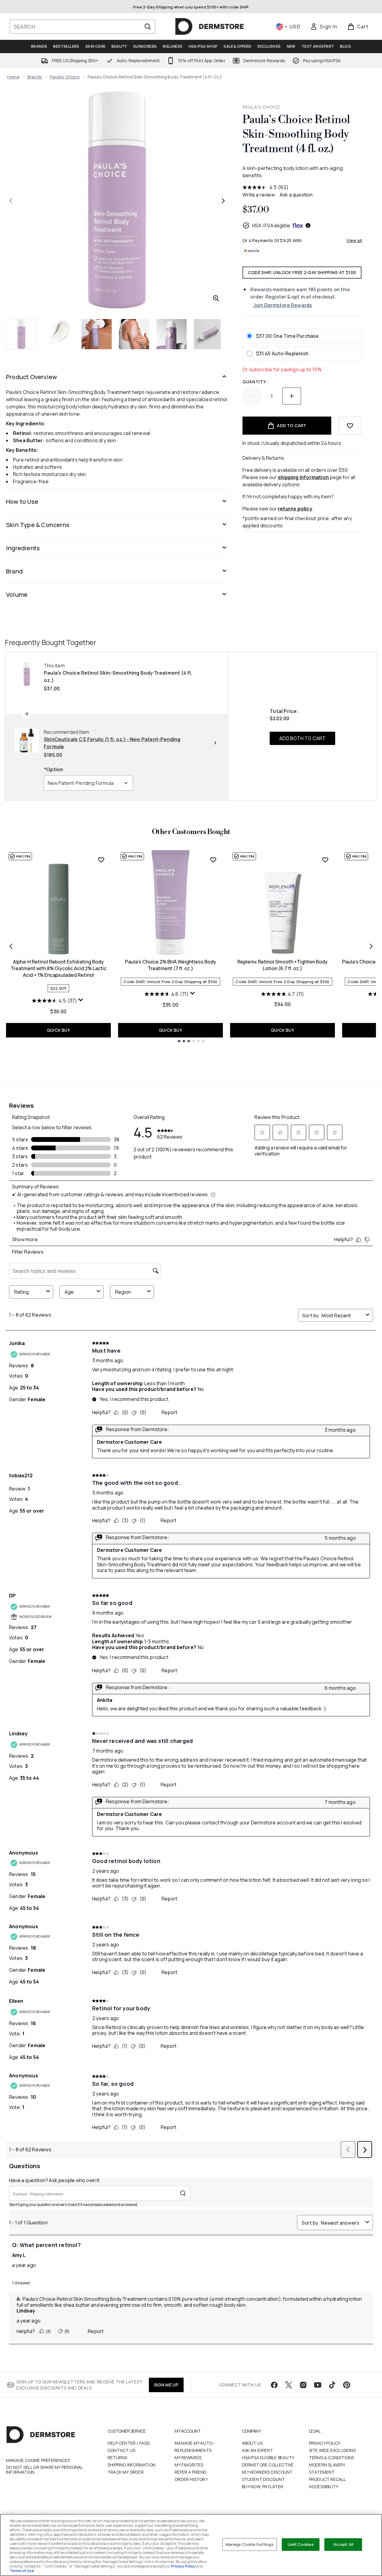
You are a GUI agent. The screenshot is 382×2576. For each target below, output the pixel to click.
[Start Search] (148, 27)
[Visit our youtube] (318, 2385)
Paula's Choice (65, 77)
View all (354, 240)
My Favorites (189, 2465)
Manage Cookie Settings (250, 2544)
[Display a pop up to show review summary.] (82, 1001)
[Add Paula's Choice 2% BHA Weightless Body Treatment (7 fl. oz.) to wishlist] (213, 860)
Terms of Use (22, 2571)
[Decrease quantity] (252, 396)
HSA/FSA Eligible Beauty (268, 2458)
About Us (252, 2443)
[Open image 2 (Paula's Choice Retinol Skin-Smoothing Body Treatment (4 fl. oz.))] (59, 334)
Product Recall (327, 2479)
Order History (191, 2479)
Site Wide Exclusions (332, 2450)
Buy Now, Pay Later (263, 2487)
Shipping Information (132, 2465)
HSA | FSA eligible (271, 225)
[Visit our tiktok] (332, 2385)
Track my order (126, 2472)
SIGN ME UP (166, 2385)
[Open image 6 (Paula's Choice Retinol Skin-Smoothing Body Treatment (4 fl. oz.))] (209, 334)
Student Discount (263, 2479)
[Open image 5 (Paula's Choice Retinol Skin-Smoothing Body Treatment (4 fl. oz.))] (172, 334)
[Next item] (371, 946)
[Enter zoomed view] (216, 298)
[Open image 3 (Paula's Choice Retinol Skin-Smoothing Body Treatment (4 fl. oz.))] (97, 334)
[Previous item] (11, 946)
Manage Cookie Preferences (38, 2460)
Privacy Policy (325, 2443)
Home (13, 77)
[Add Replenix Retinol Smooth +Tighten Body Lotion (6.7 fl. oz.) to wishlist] (325, 860)
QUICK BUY (58, 1030)
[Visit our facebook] (274, 2385)
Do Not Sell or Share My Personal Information (44, 2470)
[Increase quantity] (292, 396)
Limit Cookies (301, 2544)
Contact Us (121, 2450)
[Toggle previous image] (11, 201)
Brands (35, 77)
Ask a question (296, 195)
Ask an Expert (258, 2450)
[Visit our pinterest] (347, 2385)
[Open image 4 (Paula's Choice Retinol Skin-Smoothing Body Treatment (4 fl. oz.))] (134, 334)
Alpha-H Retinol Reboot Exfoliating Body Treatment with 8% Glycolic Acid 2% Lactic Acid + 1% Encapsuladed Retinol (59, 968)
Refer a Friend (191, 2472)
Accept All (343, 2544)
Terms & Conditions (332, 2458)
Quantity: (255, 382)
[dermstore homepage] (210, 27)
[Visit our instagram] (303, 2385)
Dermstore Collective (268, 2465)
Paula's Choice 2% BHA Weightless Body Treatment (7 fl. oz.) (171, 965)
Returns (117, 2458)
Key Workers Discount (267, 2472)
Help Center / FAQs (129, 2443)
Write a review (259, 195)
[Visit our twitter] (289, 2385)
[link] (324, 27)
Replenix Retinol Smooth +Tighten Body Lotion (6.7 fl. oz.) (282, 965)
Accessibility (324, 2487)
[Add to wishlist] (350, 426)
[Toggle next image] (223, 201)
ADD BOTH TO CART (302, 738)
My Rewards (188, 2458)
